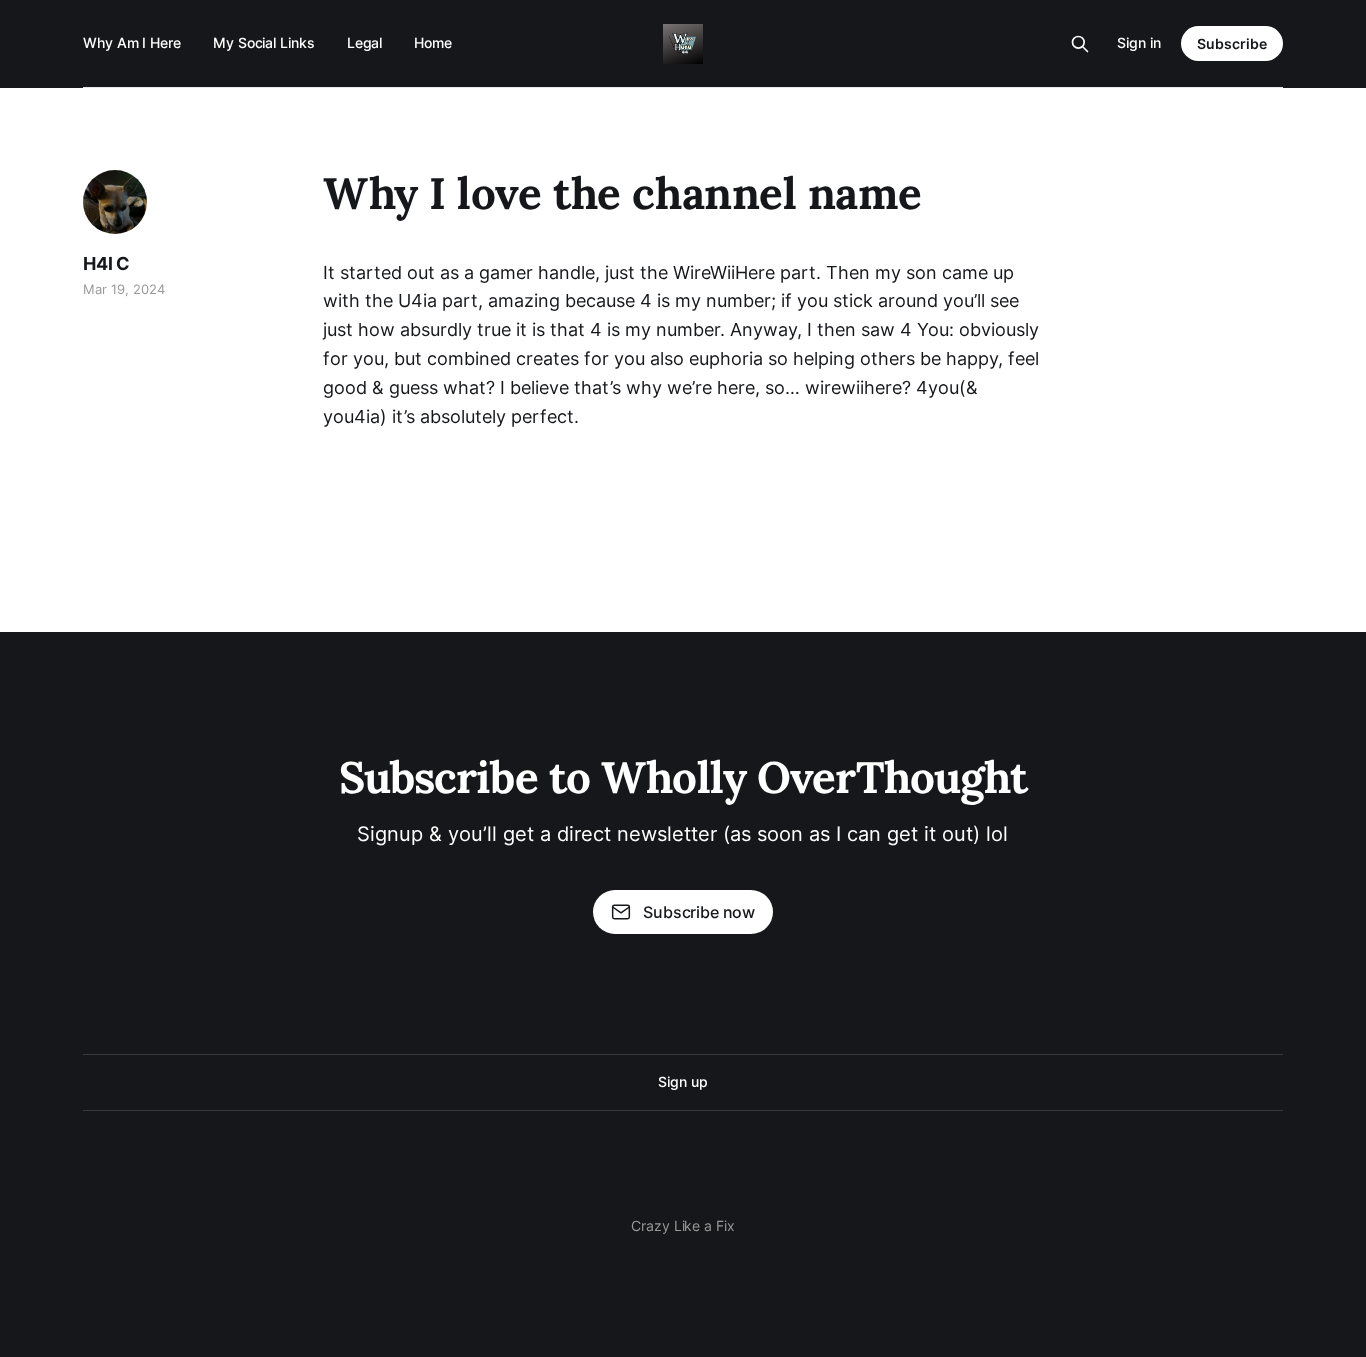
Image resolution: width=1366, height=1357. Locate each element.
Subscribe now (699, 912)
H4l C (106, 263)
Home (433, 42)
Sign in (1139, 42)
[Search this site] (1080, 44)
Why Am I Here (132, 42)
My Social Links (264, 42)
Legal (365, 42)
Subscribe (1232, 43)
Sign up (682, 1081)
